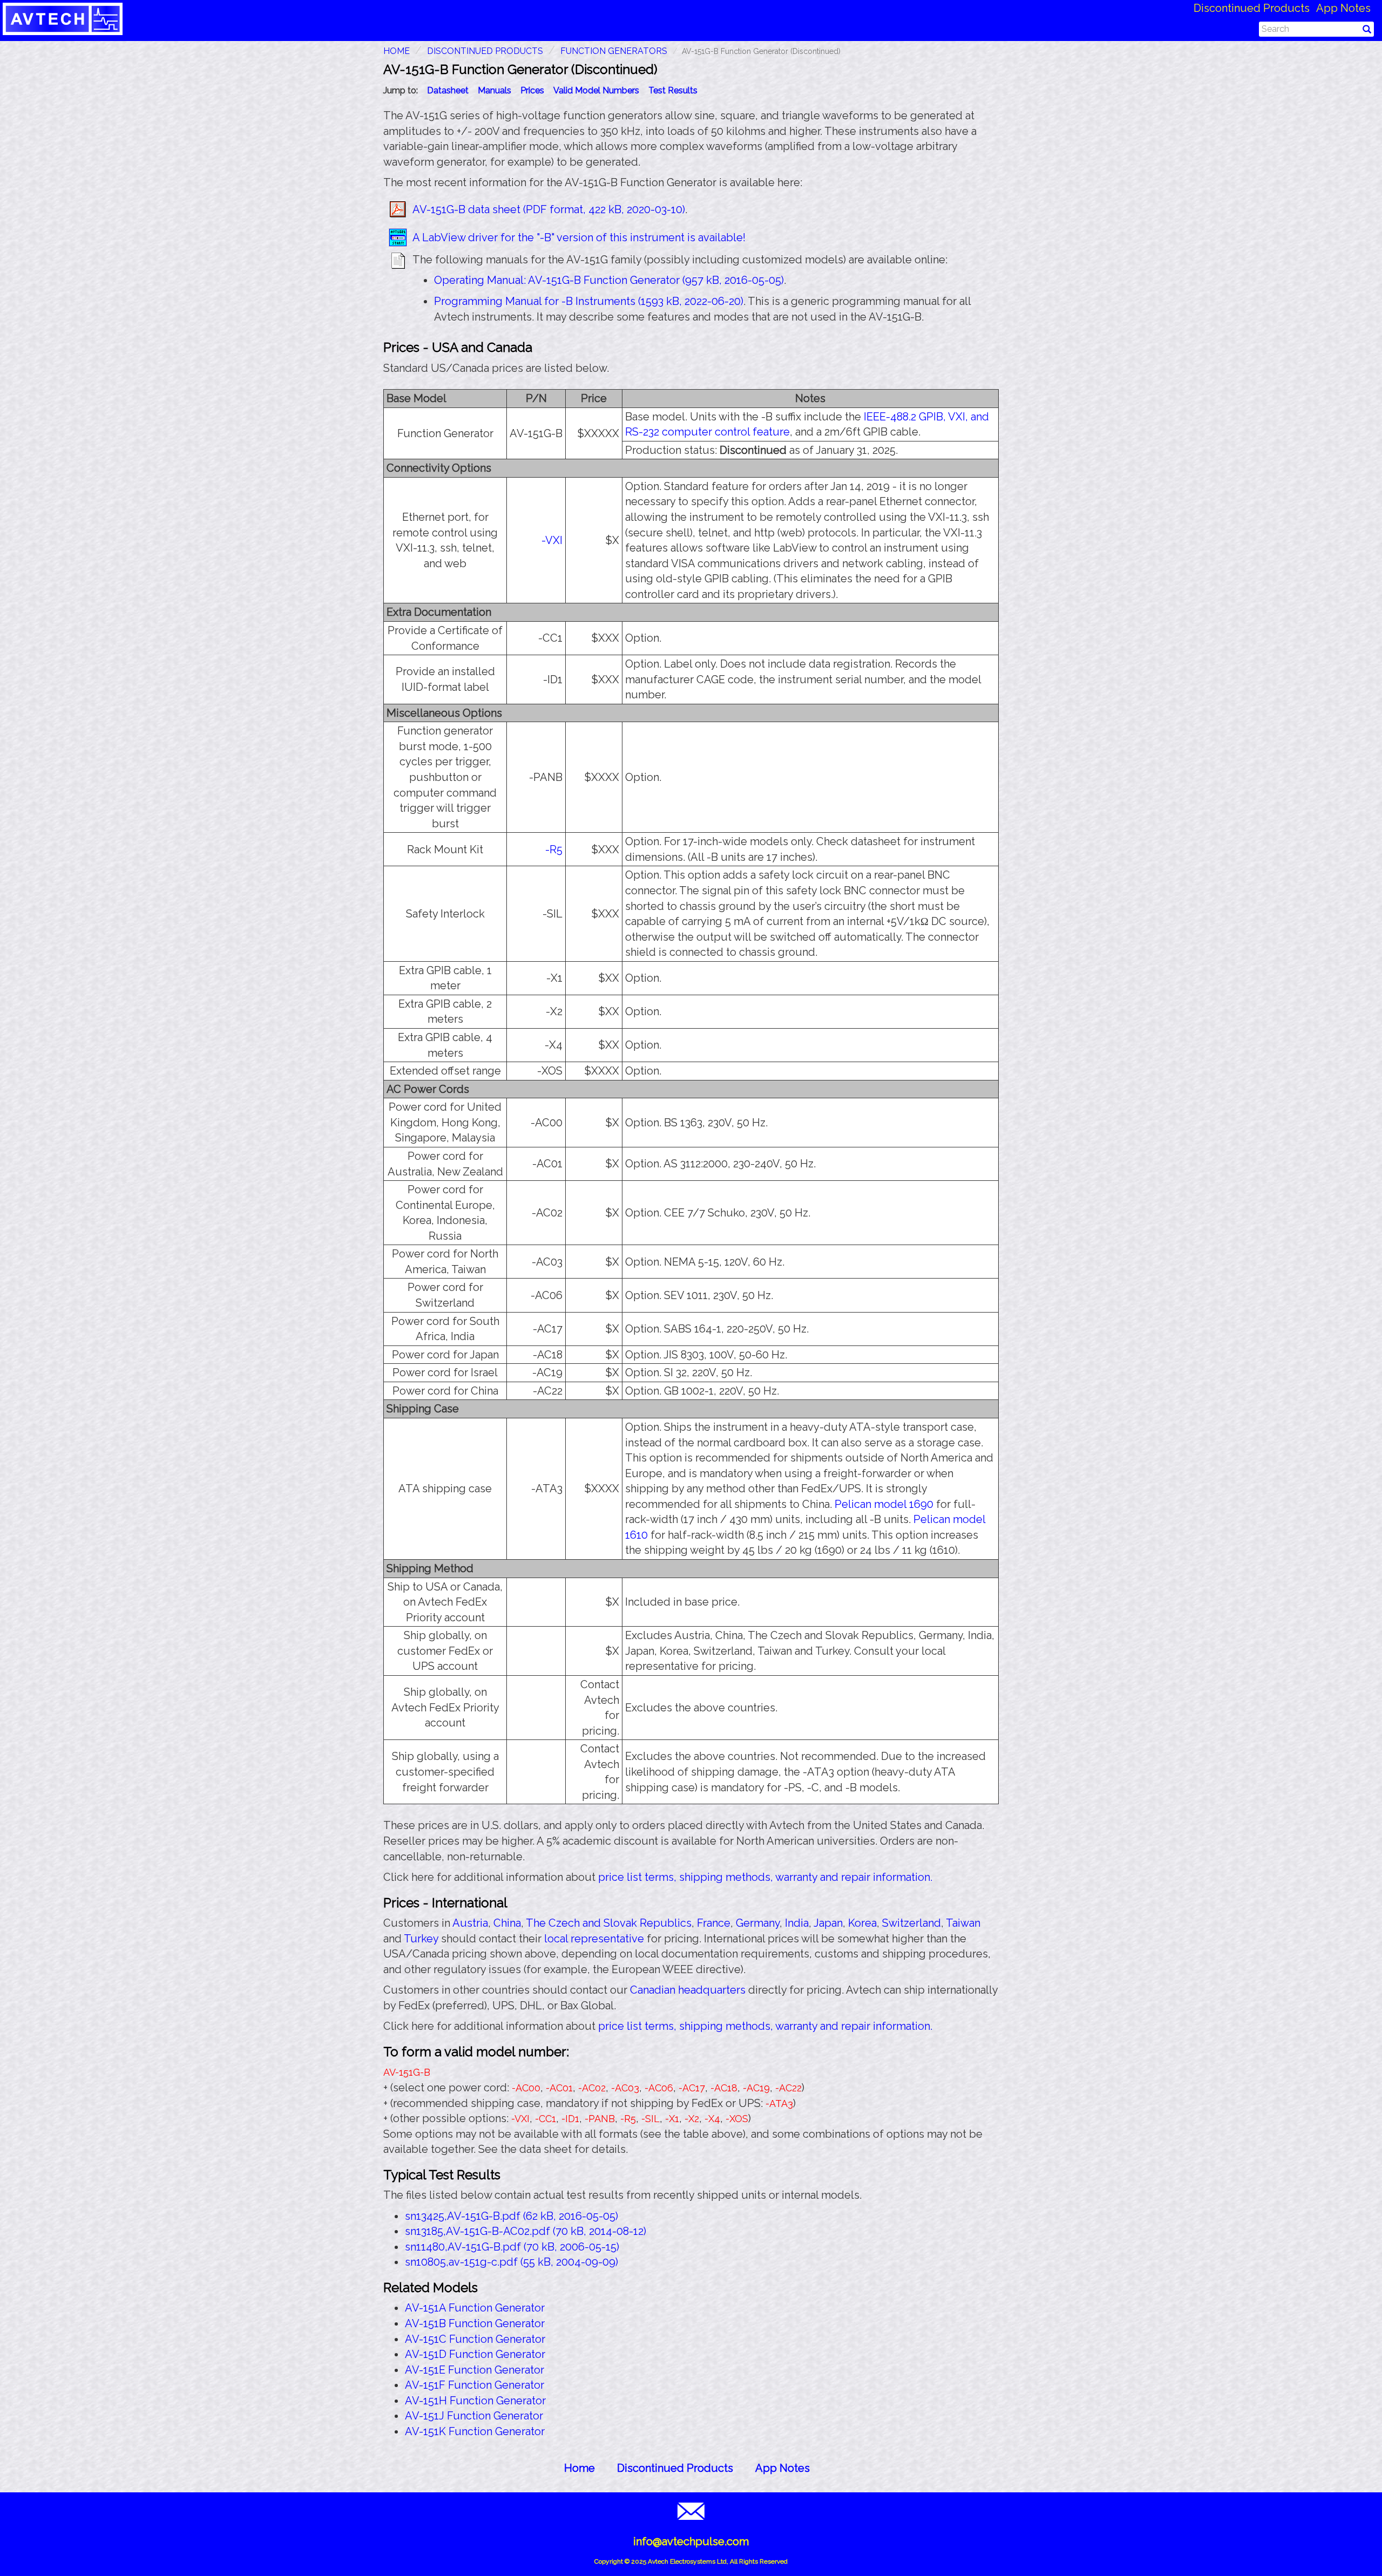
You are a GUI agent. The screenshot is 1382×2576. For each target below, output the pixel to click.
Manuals (494, 90)
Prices (532, 90)
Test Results (673, 90)
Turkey (421, 1939)
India (797, 1923)
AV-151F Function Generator (475, 2385)
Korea (862, 1923)
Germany (758, 1923)
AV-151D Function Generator (475, 2354)
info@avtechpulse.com (691, 2541)
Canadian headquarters (688, 1990)
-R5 (554, 849)
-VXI (552, 540)
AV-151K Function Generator (475, 2431)
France (714, 1923)
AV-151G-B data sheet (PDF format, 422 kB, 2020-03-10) (549, 209)
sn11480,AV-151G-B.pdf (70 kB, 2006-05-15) (512, 2247)
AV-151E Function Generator (475, 2370)
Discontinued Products (1252, 8)
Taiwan (963, 1923)
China (507, 1923)
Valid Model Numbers (596, 90)
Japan (828, 1923)
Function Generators (614, 51)
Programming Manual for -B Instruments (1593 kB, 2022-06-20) (589, 301)
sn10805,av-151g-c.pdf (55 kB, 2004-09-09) (512, 2262)
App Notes (1343, 8)
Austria (470, 1923)
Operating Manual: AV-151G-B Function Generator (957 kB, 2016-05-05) (609, 280)
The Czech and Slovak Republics (609, 1923)
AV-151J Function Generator (474, 2416)
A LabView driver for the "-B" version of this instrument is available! (579, 237)
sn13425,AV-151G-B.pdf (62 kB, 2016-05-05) (512, 2216)
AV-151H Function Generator (475, 2401)
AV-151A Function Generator (475, 2308)
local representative (594, 1939)
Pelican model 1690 (884, 1504)
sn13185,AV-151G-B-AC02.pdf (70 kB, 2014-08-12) (526, 2231)
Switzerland (912, 1923)
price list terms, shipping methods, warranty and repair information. (765, 1877)
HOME (397, 51)
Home (580, 2468)
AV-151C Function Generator (475, 2339)
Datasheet (448, 90)
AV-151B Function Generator (475, 2323)
